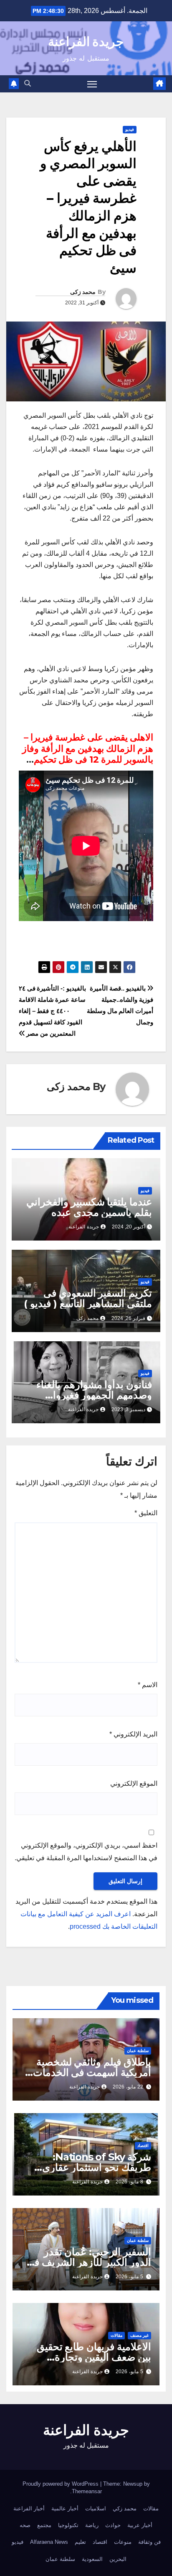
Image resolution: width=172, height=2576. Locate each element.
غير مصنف (139, 2335)
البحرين (118, 2559)
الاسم (148, 1685)
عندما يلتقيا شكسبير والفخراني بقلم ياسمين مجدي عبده (89, 1207)
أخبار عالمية (65, 2508)
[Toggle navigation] (92, 84)
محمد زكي (125, 2508)
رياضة (92, 2525)
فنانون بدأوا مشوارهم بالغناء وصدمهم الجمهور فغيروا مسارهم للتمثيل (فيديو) (94, 1395)
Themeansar (87, 2491)
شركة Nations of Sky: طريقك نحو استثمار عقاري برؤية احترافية (97, 2167)
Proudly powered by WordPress (61, 2484)
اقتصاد (143, 2146)
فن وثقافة (149, 2542)
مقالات (116, 2335)
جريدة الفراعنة (86, 42)
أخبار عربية (140, 2525)
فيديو (130, 129)
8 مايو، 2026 (129, 2182)
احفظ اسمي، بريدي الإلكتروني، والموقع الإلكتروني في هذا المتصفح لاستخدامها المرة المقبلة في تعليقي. (86, 1852)
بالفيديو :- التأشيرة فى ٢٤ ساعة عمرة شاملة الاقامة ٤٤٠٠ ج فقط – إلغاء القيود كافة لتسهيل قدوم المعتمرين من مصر (52, 1011)
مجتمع (44, 2525)
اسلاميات (96, 2508)
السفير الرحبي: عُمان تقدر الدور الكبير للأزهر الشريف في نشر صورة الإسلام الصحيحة (89, 2262)
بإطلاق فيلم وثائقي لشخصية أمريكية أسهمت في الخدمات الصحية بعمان (92, 2072)
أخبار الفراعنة (29, 2508)
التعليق (146, 1513)
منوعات (123, 2542)
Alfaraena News (49, 2542)
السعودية (92, 2559)
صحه (25, 2525)
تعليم (80, 2542)
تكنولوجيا (68, 2525)
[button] (28, 83)
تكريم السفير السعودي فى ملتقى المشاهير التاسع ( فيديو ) (88, 1298)
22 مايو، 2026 (128, 2087)
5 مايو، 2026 (129, 2277)
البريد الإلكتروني (133, 1734)
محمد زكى (83, 292)
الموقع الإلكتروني (134, 1783)
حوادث (113, 2525)
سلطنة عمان (138, 2051)
